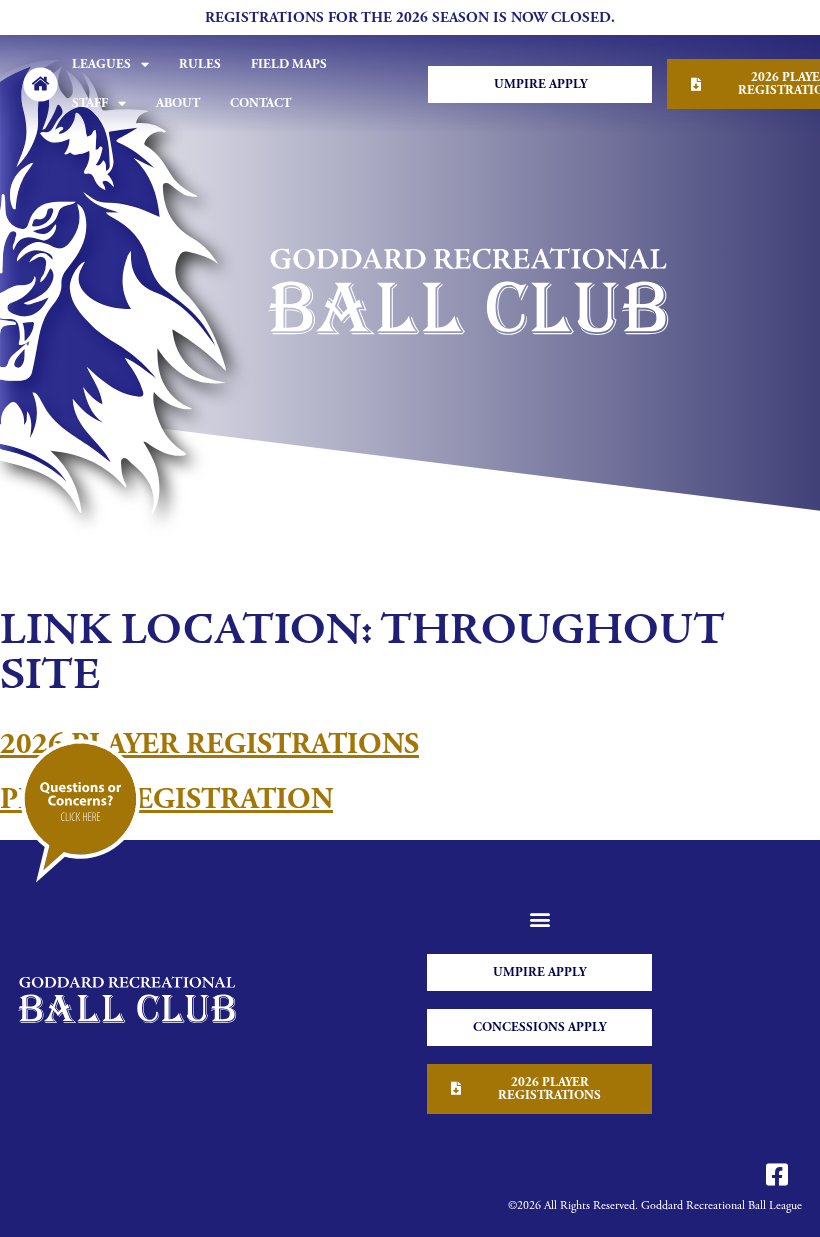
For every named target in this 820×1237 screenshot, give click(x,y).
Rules (200, 64)
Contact (260, 103)
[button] (539, 919)
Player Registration (166, 799)
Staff (90, 103)
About (178, 103)
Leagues (101, 64)
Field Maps (289, 64)
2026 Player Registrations (209, 744)
